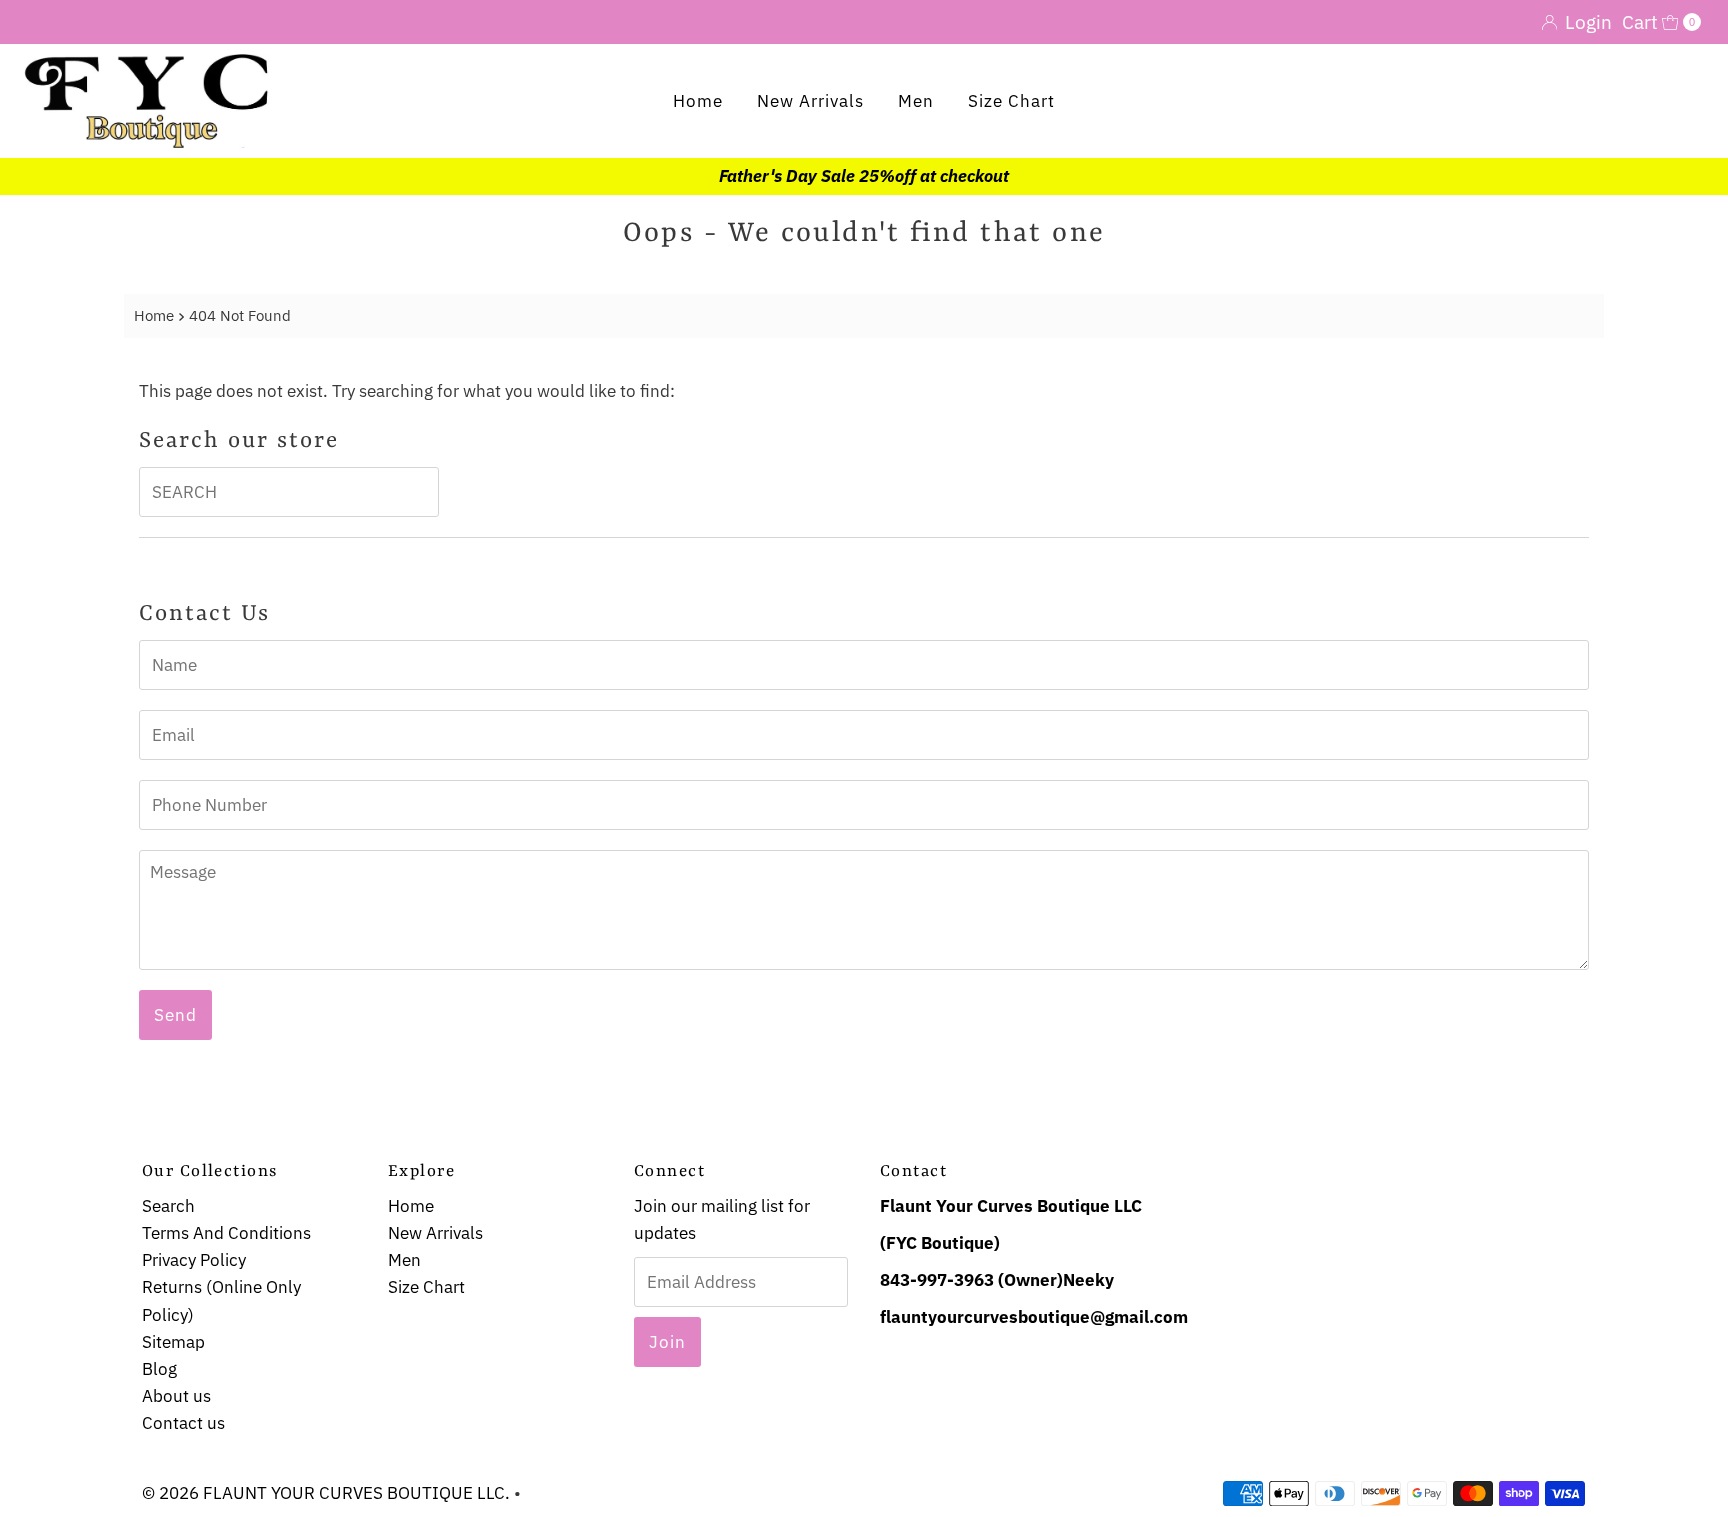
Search (168, 1206)
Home (698, 101)
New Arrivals (810, 101)
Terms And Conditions (226, 1233)
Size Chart (1011, 101)
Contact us (183, 1423)
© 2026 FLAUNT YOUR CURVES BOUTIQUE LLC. (326, 1493)
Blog (159, 1369)
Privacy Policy (194, 1260)
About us (176, 1396)
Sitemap (173, 1342)
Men (916, 101)
